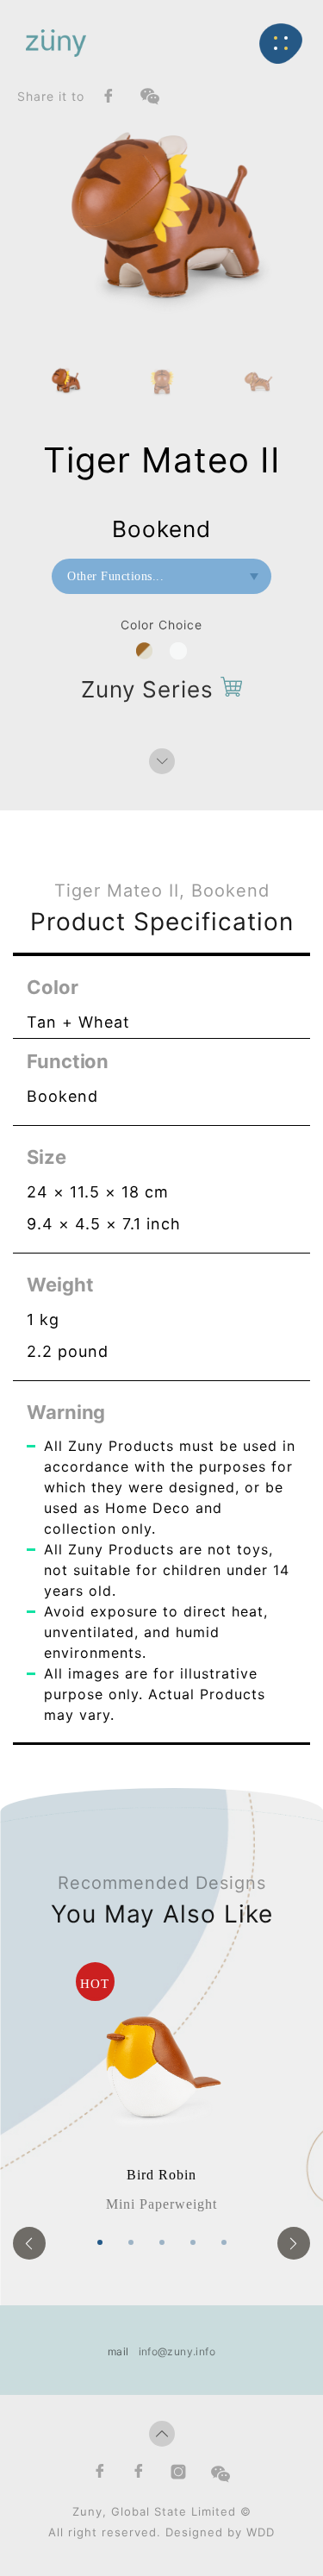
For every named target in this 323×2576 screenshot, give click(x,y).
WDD (261, 2532)
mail (118, 2351)
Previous (29, 2243)
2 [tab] (131, 2242)
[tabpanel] (161, 2088)
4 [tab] (193, 2242)
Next (294, 2243)
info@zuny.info (177, 2351)
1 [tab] (100, 2242)
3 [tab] (162, 2242)
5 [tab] (224, 2242)
